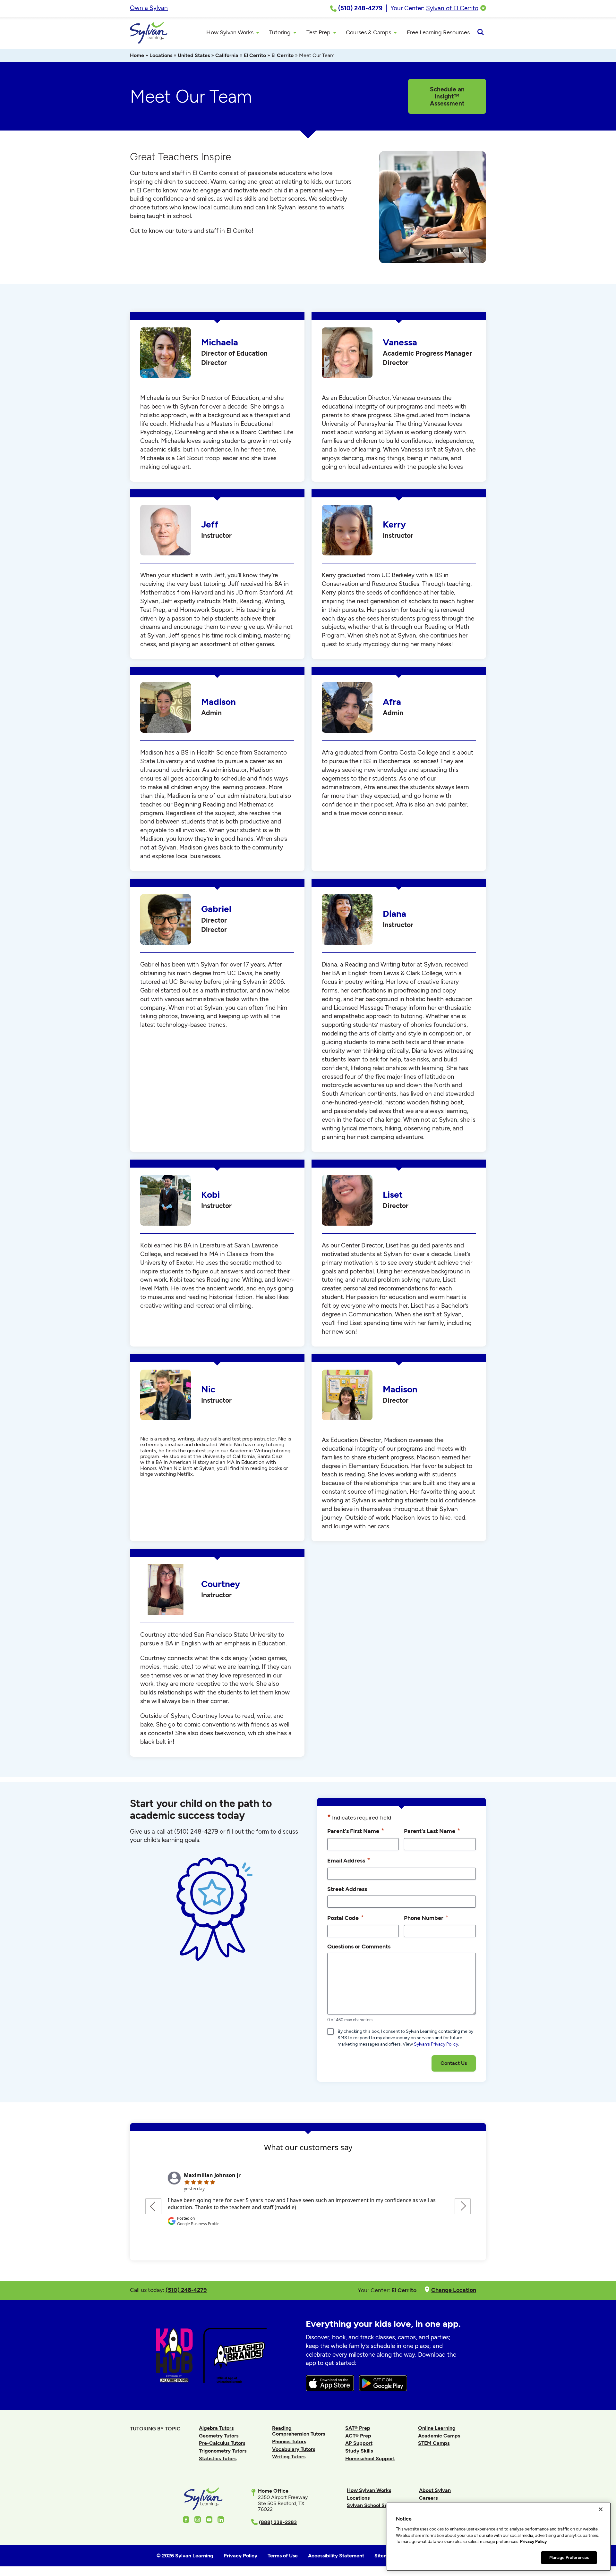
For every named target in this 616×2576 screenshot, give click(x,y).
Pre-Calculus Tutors (222, 2443)
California (227, 55)
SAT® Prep (358, 2428)
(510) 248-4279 (196, 1832)
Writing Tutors (289, 2457)
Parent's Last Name (432, 1831)
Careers (428, 2498)
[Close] (601, 2509)
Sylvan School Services (374, 2505)
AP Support (359, 2443)
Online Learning (437, 2428)
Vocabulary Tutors (294, 2449)
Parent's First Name (356, 1831)
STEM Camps (434, 2443)
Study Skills (359, 2451)
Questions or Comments (359, 1946)
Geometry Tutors (219, 2436)
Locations (161, 55)
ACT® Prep (358, 2436)
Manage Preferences (569, 2558)
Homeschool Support (370, 2458)
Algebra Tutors (216, 2428)
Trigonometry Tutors (223, 2451)
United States (194, 55)
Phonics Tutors (289, 2441)
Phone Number (426, 1917)
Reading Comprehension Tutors (299, 2431)
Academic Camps (439, 2436)
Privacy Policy (533, 2542)
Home (137, 55)
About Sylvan (435, 2490)
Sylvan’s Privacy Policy (436, 2044)
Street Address (347, 1889)
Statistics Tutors (218, 2458)
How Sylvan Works (369, 2490)
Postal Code (346, 1917)
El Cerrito (255, 55)
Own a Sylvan (149, 8)
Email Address (349, 1860)
